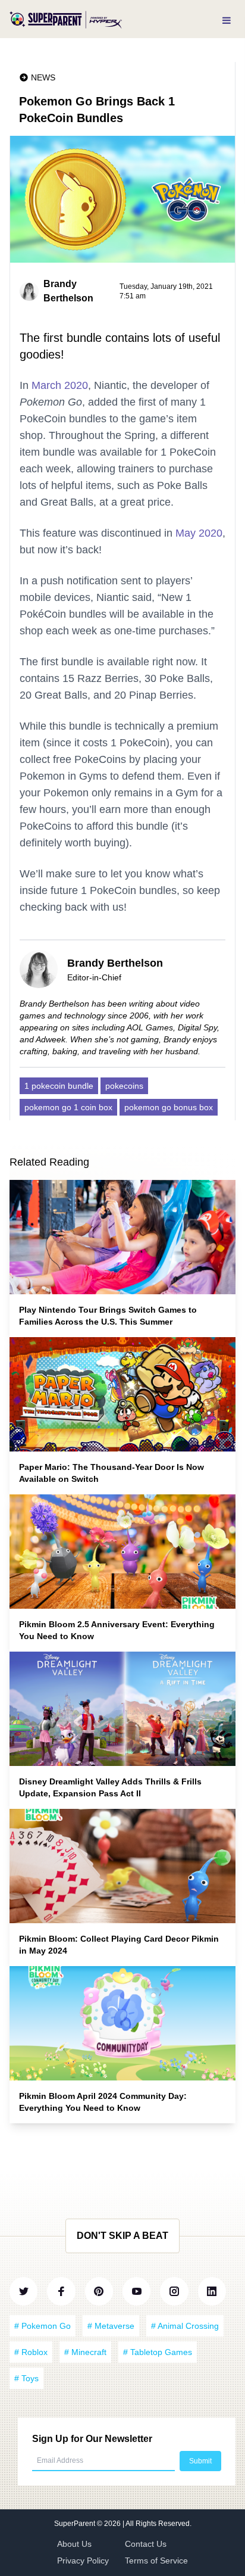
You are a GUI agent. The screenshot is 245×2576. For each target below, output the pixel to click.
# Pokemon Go (43, 2326)
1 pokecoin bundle (59, 1086)
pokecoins (124, 1086)
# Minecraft (85, 2352)
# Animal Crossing (185, 2326)
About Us (74, 2544)
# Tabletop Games (158, 2352)
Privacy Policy (83, 2561)
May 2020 (199, 533)
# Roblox (31, 2352)
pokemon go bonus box (169, 1107)
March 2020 (60, 385)
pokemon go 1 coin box (68, 1107)
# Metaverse (111, 2326)
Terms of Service (156, 2561)
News (43, 77)
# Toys (26, 2378)
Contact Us (146, 2544)
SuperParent (76, 2524)
